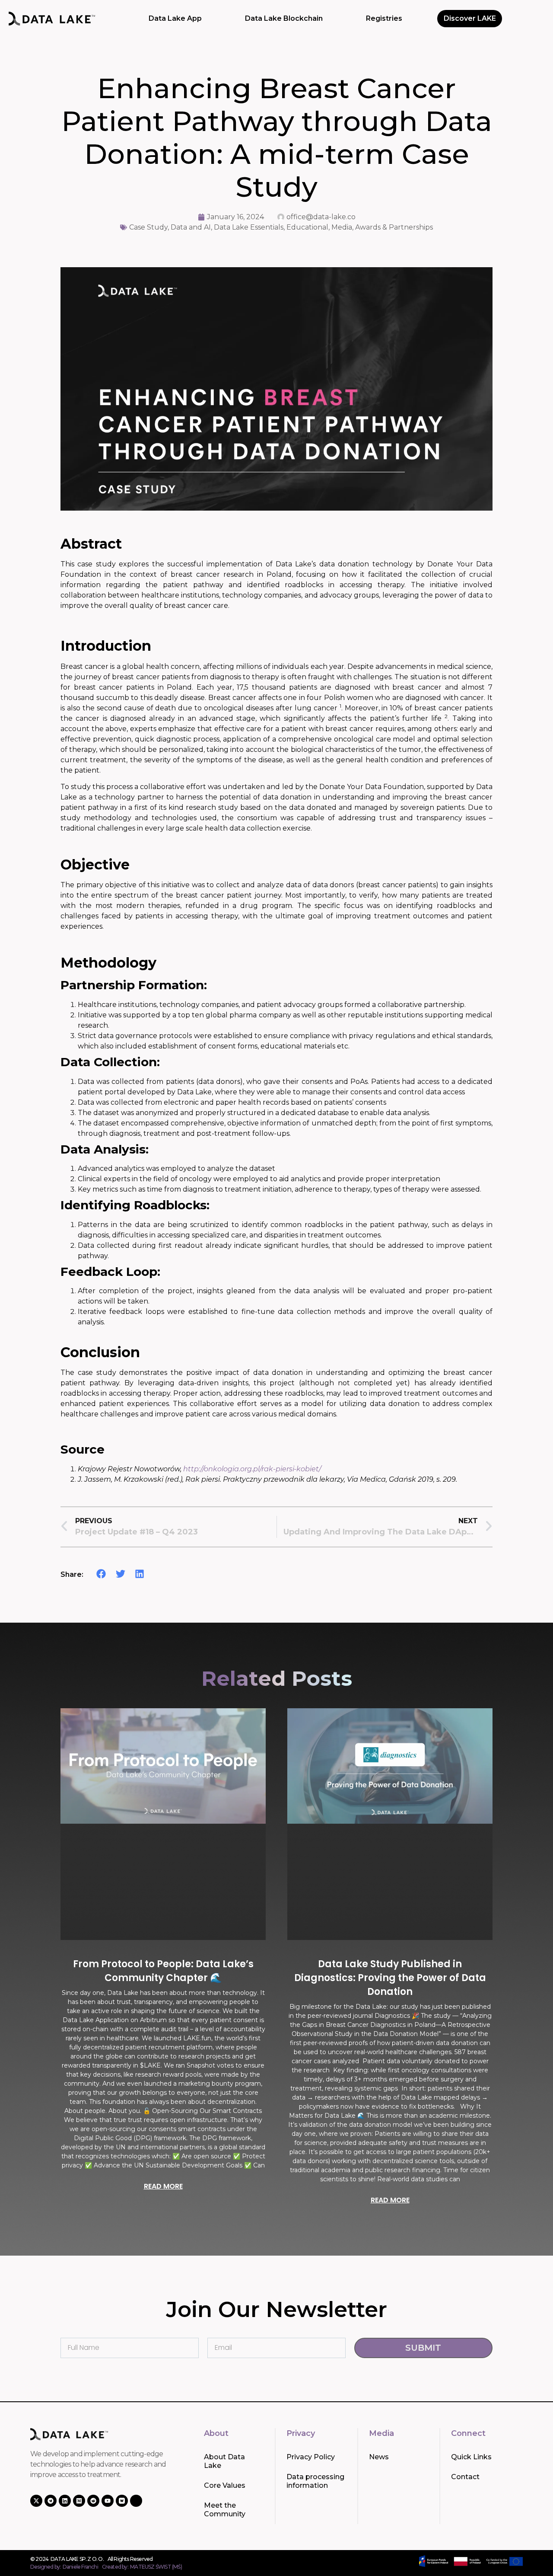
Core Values (225, 2485)
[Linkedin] (65, 2501)
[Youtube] (108, 2501)
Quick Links (471, 2457)
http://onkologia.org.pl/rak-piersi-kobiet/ (252, 1469)
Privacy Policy (311, 2457)
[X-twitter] (36, 2501)
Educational (307, 227)
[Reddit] (93, 2501)
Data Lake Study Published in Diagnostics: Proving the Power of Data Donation (390, 1978)
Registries (384, 18)
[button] (101, 1574)
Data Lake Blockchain (284, 18)
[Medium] (79, 2501)
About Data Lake (224, 2461)
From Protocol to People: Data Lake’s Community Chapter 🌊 (163, 1971)
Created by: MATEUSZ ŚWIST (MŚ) (142, 2567)
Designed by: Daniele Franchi (64, 2567)
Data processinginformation (315, 2481)
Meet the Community (225, 2510)
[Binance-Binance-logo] (136, 2501)
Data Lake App (175, 18)
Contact (465, 2477)
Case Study (148, 227)
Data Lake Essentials (249, 227)
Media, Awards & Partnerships (382, 227)
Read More (163, 2186)
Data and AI (191, 227)
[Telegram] (51, 2501)
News (379, 2457)
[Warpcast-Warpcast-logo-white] (122, 2501)
